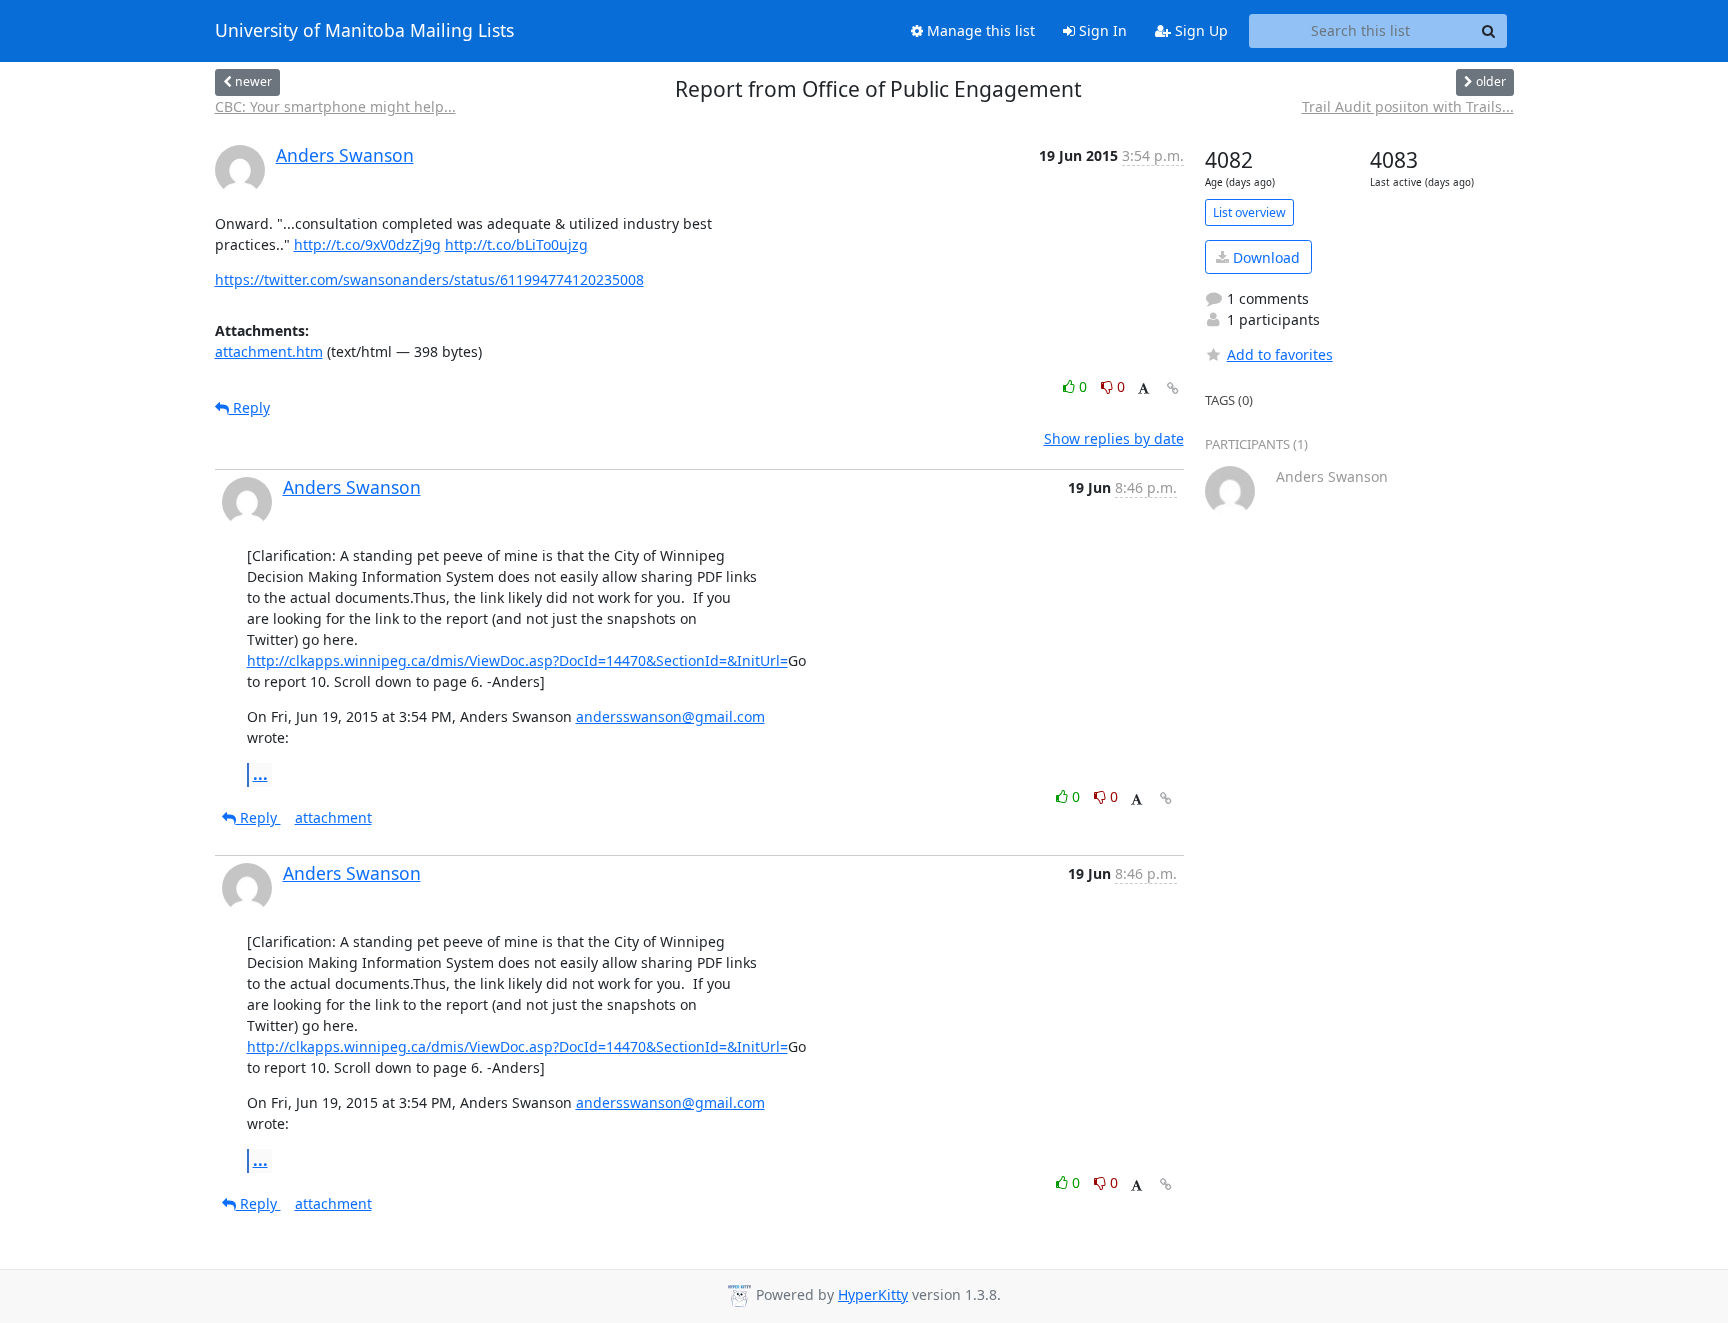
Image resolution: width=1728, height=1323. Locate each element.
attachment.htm (269, 351)
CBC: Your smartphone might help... (335, 106)
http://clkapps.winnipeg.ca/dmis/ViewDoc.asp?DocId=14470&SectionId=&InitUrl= (517, 660)
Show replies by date (1114, 438)
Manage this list (979, 30)
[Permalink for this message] (1173, 388)
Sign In (1101, 30)
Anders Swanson (345, 155)
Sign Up (1199, 30)
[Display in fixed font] (1143, 389)
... (260, 774)
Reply (249, 407)
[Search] (1489, 31)
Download (1264, 257)
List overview (1249, 212)
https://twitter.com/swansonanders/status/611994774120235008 (429, 279)
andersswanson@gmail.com (670, 716)
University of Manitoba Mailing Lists (364, 31)
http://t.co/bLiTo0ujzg (516, 244)
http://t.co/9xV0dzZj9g (367, 244)
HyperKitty (873, 1294)
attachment (333, 817)
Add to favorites (1280, 354)
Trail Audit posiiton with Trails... (1408, 106)
